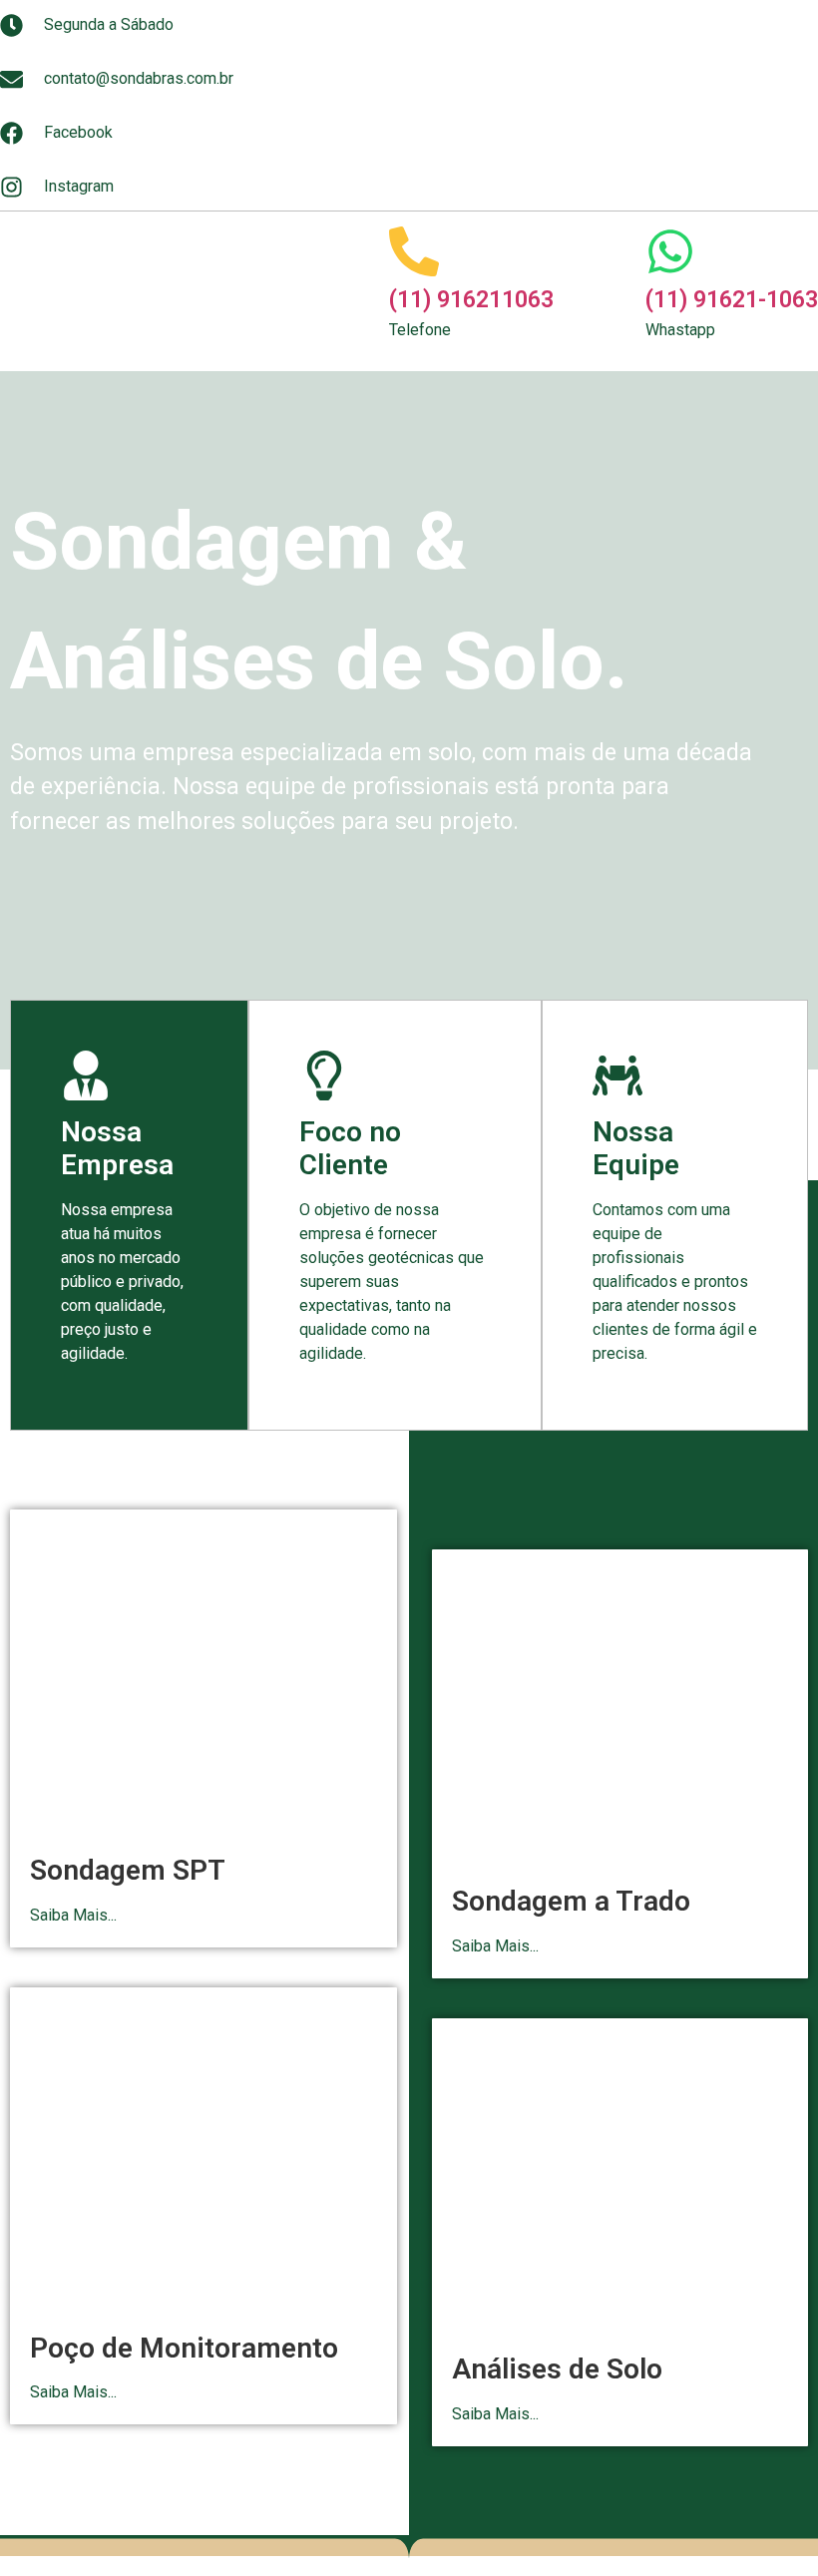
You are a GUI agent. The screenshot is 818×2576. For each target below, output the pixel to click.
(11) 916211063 (471, 300)
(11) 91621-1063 (732, 300)
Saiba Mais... (73, 1915)
